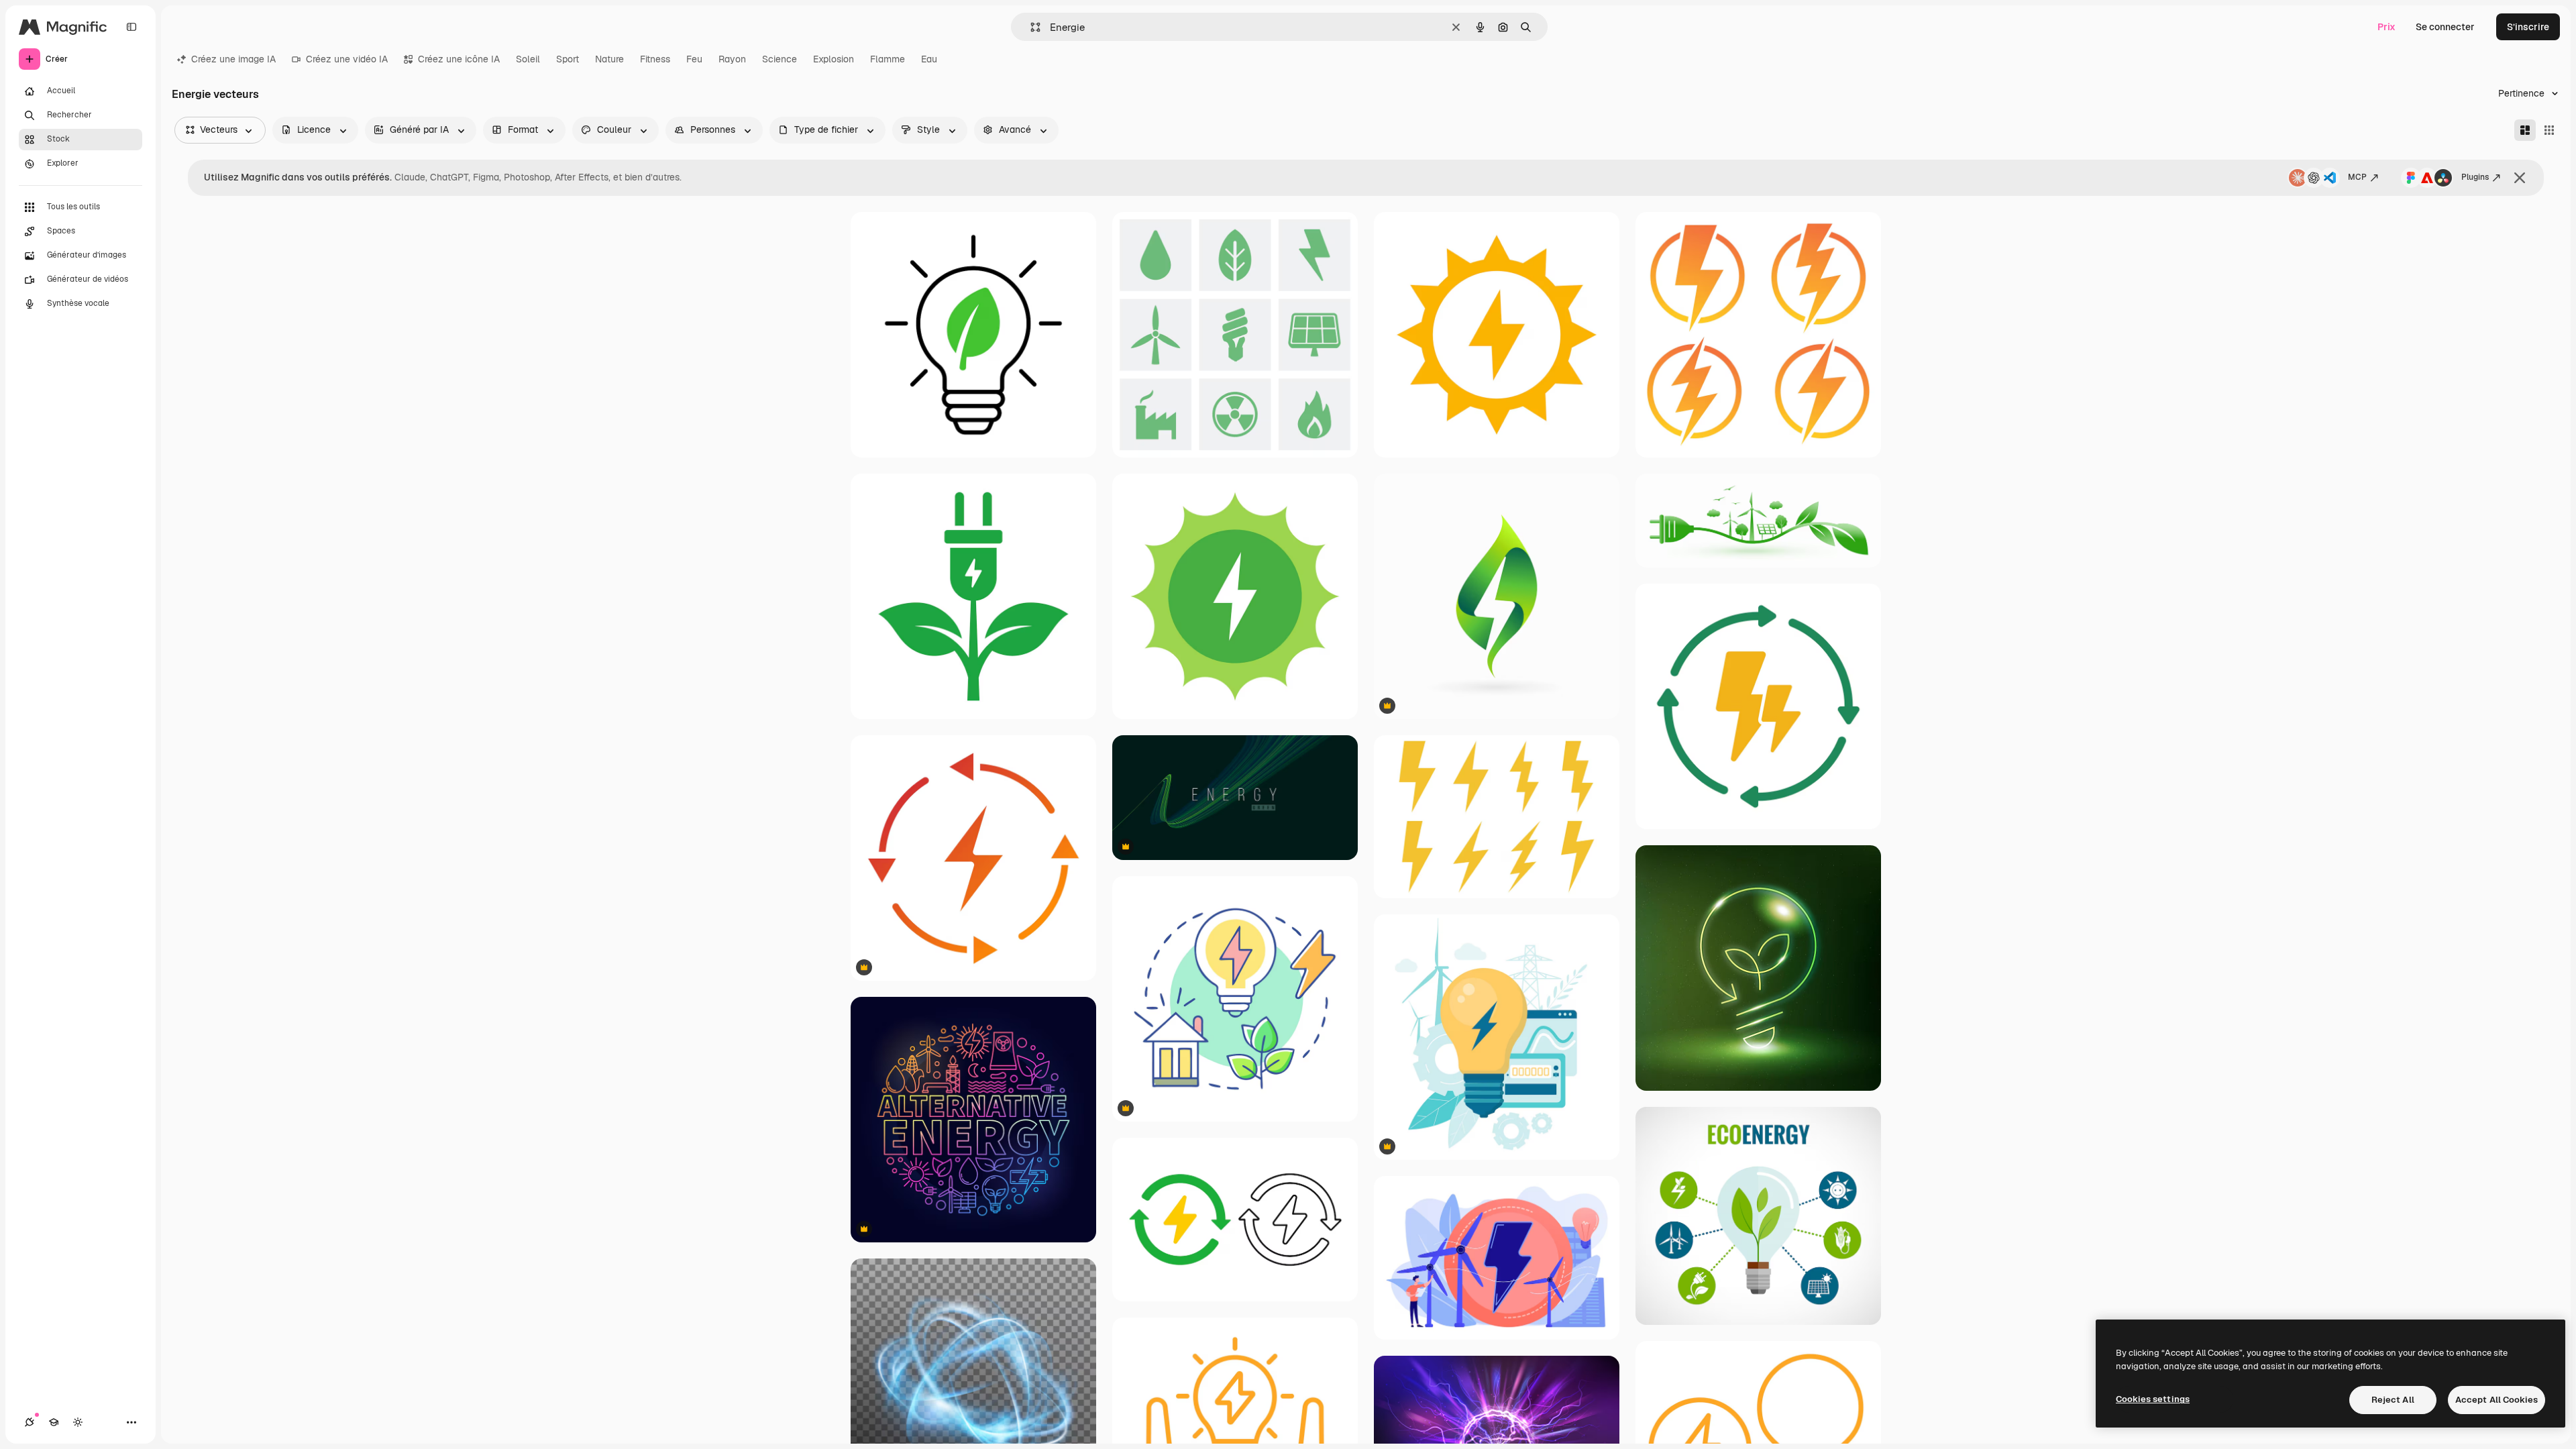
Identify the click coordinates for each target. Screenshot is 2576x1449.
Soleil (528, 59)
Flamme (888, 59)
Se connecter (2445, 27)
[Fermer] (2520, 178)
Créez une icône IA (459, 59)
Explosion (834, 59)
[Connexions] (30, 1422)
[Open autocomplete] (1030, 27)
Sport (568, 59)
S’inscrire (2528, 27)
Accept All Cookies (2497, 1400)
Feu (694, 59)
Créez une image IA (233, 59)
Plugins (2475, 177)
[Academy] (54, 1422)
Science (780, 59)
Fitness (655, 59)
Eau (929, 59)
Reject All (2393, 1400)
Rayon (732, 59)
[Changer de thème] (78, 1422)
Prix (2386, 27)
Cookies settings (2153, 1399)
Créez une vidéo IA (347, 59)
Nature (609, 59)
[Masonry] (2525, 130)
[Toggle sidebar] (131, 27)
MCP (2357, 177)
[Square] (2549, 130)
